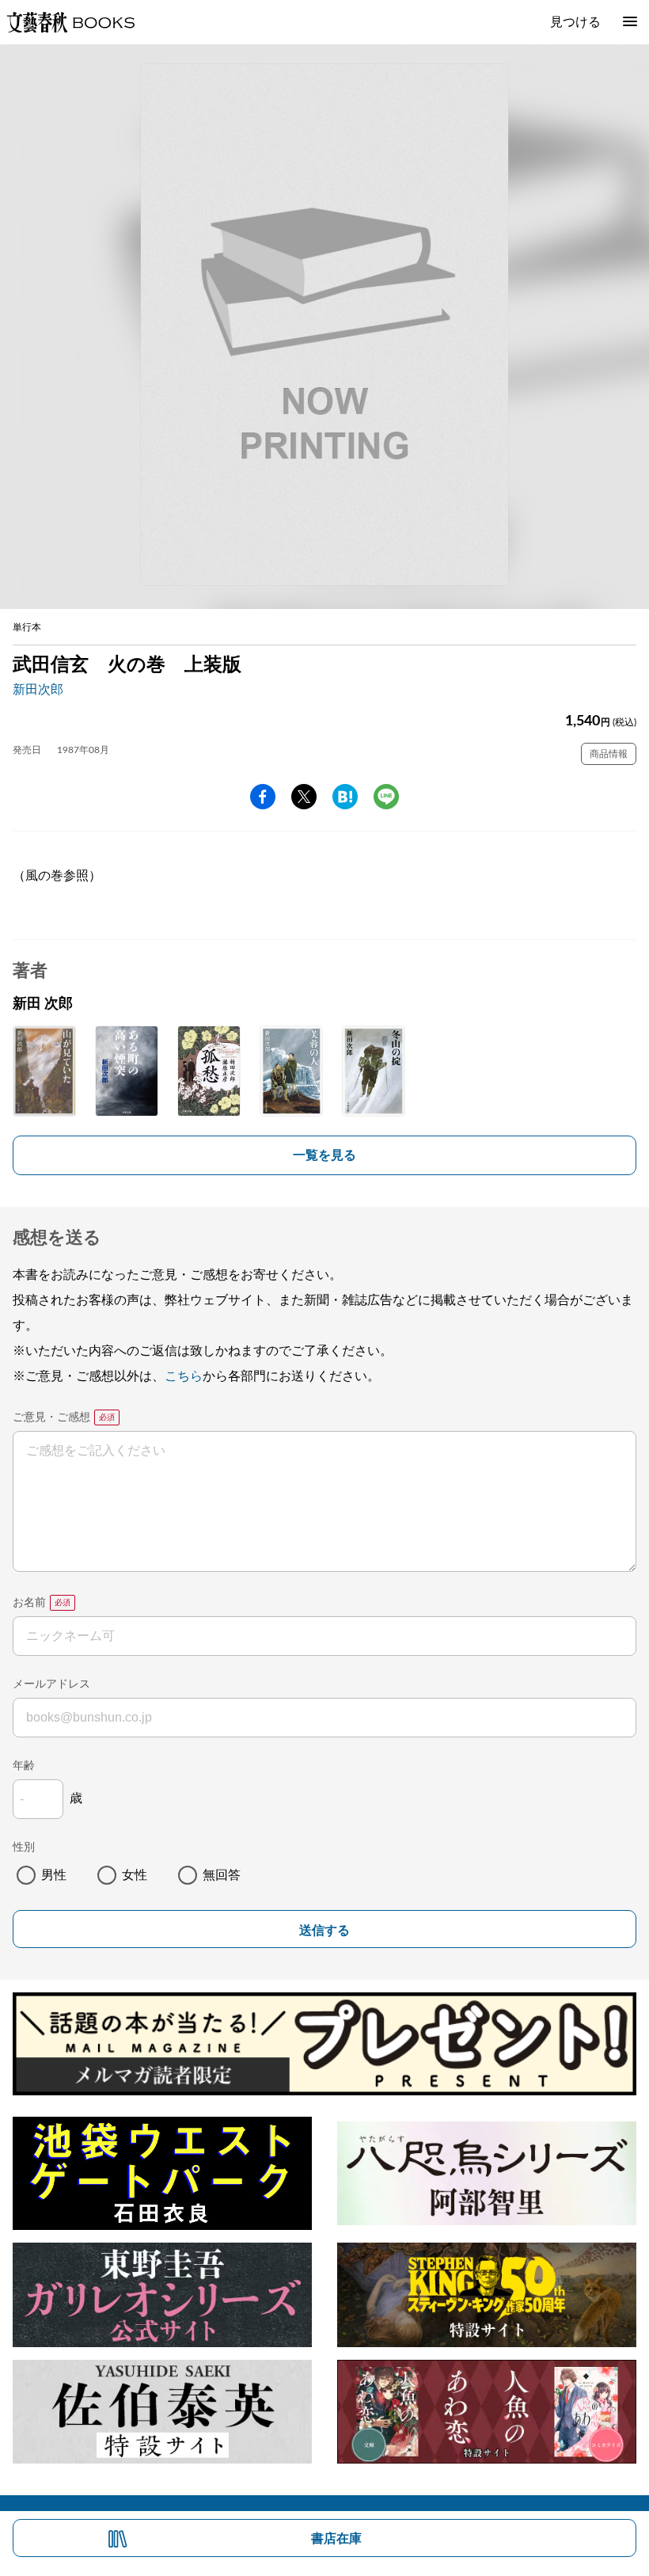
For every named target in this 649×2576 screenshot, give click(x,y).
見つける (575, 22)
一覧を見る (324, 1155)
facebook (263, 797)
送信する (324, 1930)
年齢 (24, 1766)
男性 (54, 1875)
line (386, 797)
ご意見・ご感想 (51, 1417)
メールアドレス (51, 1684)
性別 (24, 1847)
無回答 (222, 1875)
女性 (135, 1875)
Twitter (304, 797)
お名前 (29, 1603)
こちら (184, 1376)
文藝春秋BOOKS (70, 22)
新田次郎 (38, 690)
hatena (345, 797)
